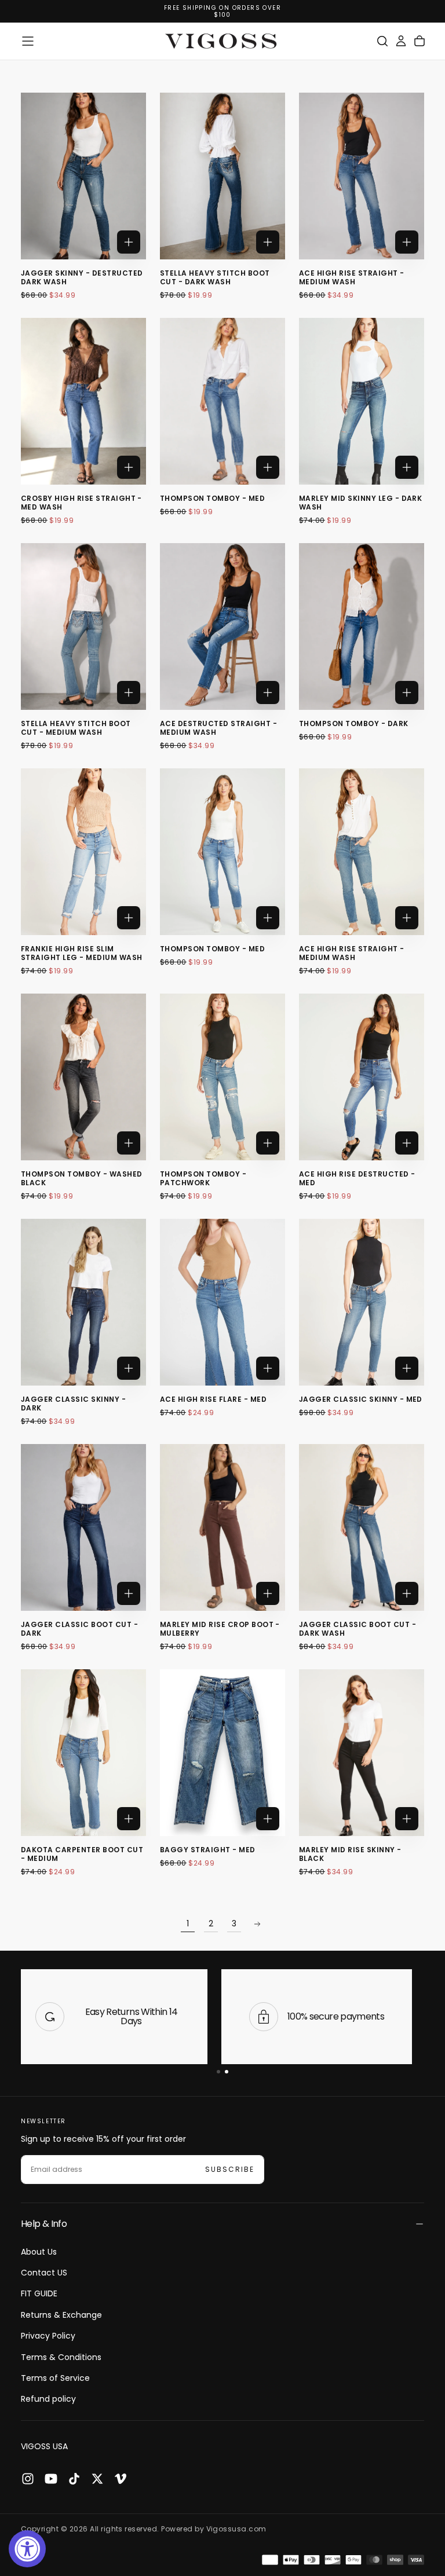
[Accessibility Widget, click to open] (27, 2549)
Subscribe (295, 1319)
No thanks (222, 1355)
